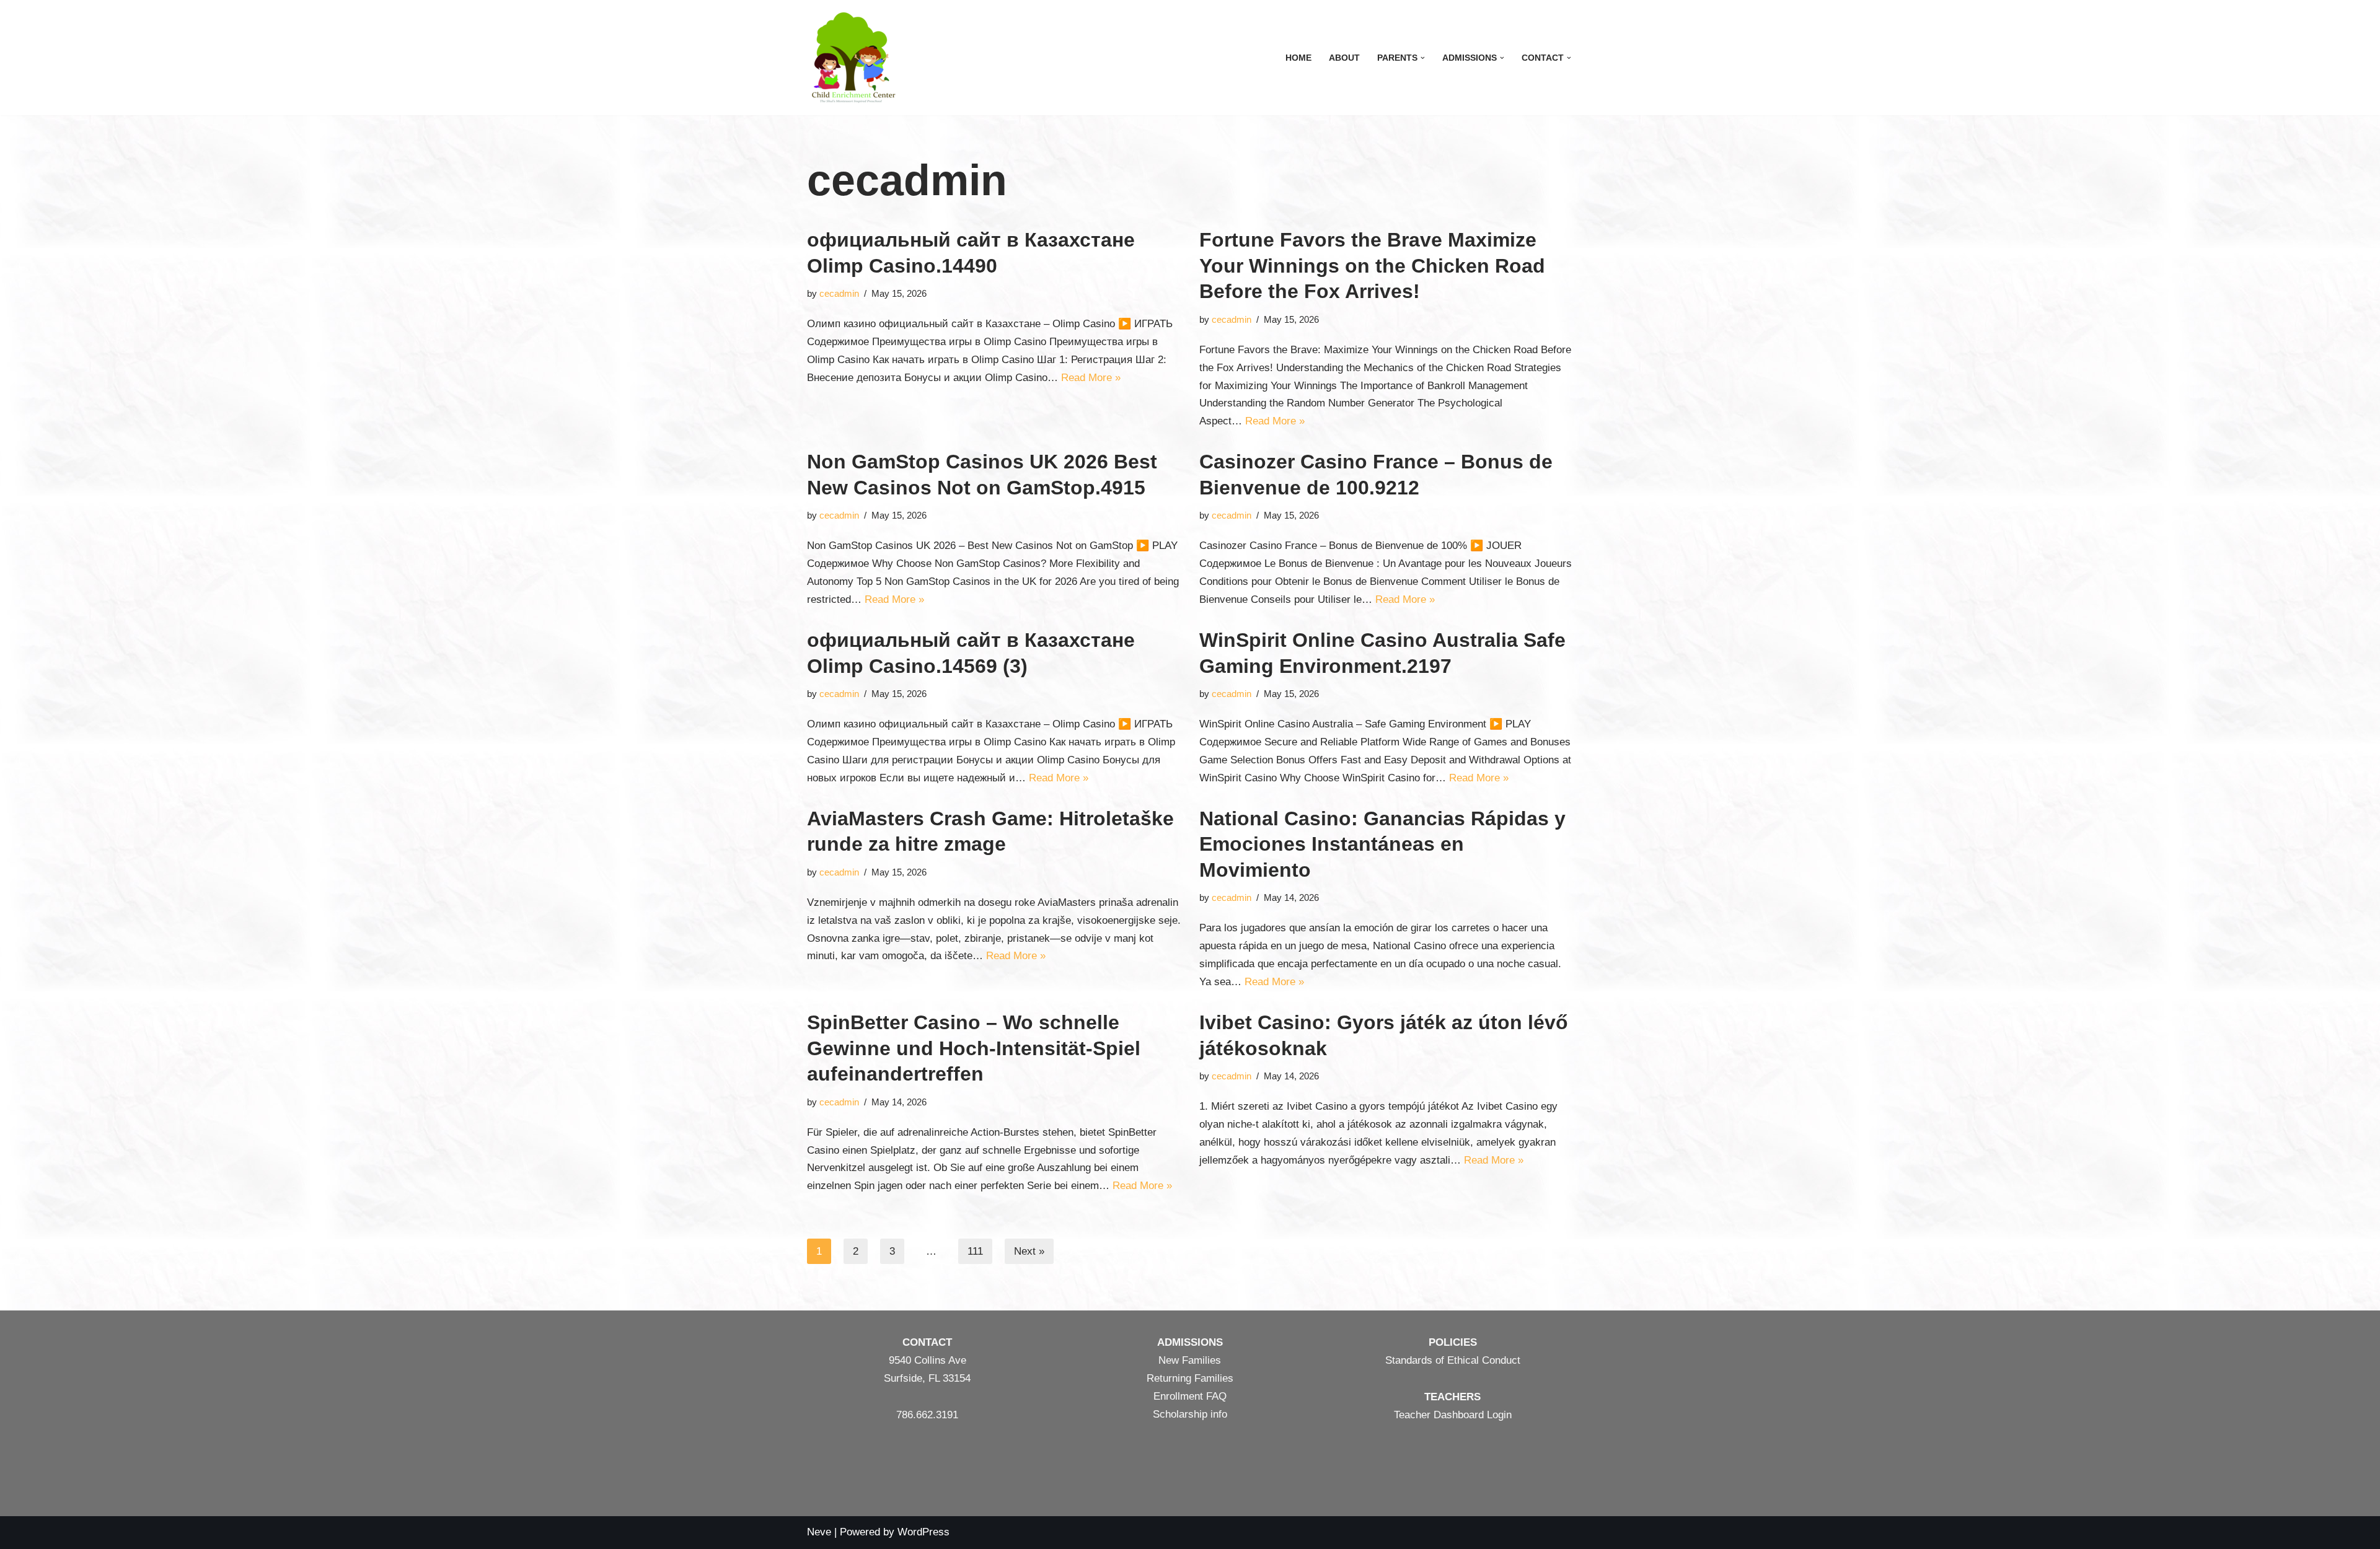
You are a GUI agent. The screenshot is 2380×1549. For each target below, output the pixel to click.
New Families (1190, 1360)
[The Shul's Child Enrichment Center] (853, 58)
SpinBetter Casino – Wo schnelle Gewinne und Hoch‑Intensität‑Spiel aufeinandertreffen (974, 1048)
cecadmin (839, 293)
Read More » (1091, 378)
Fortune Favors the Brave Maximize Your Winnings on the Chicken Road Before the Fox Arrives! (1372, 265)
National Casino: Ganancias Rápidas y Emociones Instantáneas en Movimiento (1382, 844)
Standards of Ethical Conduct (1453, 1360)
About (1344, 58)
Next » (1029, 1251)
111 (975, 1251)
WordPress (923, 1532)
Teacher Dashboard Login (1453, 1415)
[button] (1423, 58)
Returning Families (1190, 1378)
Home (1298, 58)
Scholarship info (1190, 1414)
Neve (819, 1532)
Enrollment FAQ (1190, 1396)
